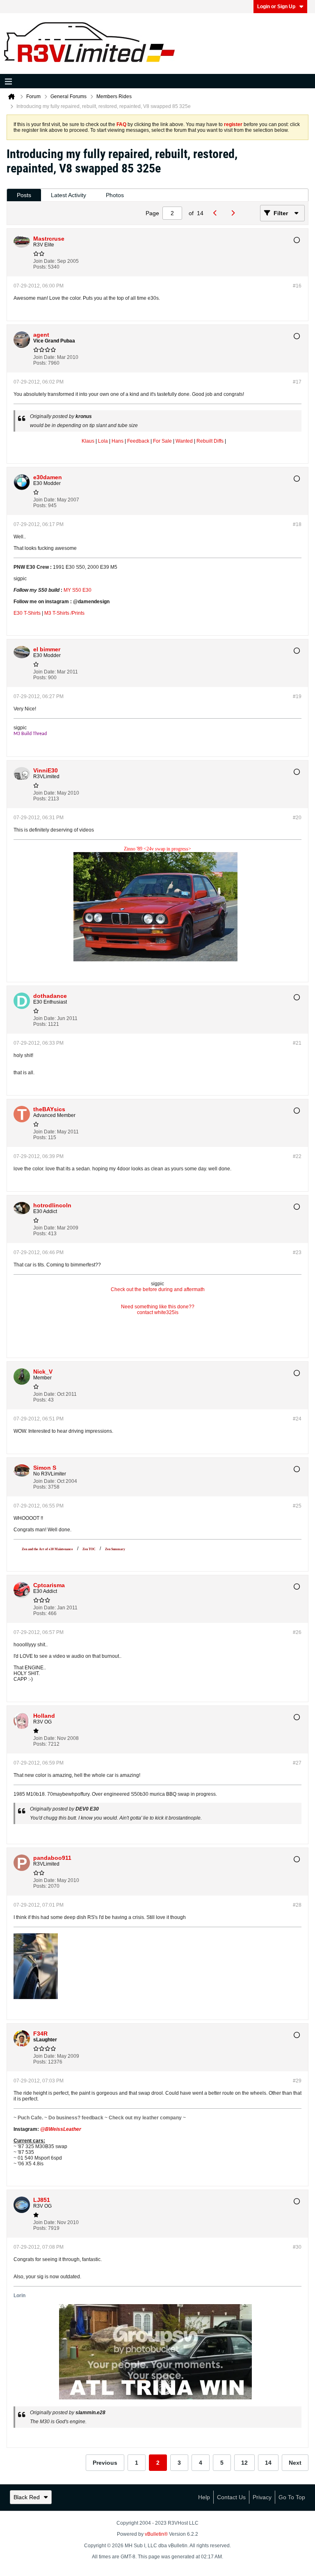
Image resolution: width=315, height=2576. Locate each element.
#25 (297, 1506)
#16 (297, 286)
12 (244, 2463)
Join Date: (45, 261)
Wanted (184, 441)
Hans (118, 441)
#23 (297, 1252)
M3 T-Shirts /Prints (64, 613)
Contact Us (231, 2497)
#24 (297, 1419)
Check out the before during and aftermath (158, 1289)
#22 (297, 1156)
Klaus (88, 441)
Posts (24, 195)
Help (204, 2497)
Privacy (262, 2497)
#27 (297, 1763)
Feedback (138, 441)
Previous (105, 2463)
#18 (297, 524)
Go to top (292, 2497)
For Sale (162, 441)
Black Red (27, 2497)
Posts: (40, 267)
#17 (297, 382)
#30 (297, 2247)
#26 (297, 1632)
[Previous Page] (217, 213)
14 (268, 2463)
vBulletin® (156, 2534)
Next (295, 2463)
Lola (103, 441)
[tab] (24, 195)
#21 (297, 1043)
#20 (297, 818)
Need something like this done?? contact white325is (158, 1310)
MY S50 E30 (78, 590)
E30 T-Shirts (27, 613)
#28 (297, 1905)
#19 (297, 696)
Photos (115, 195)
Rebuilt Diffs (210, 441)
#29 (297, 2081)
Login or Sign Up (276, 7)
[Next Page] (235, 213)
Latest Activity (68, 195)
